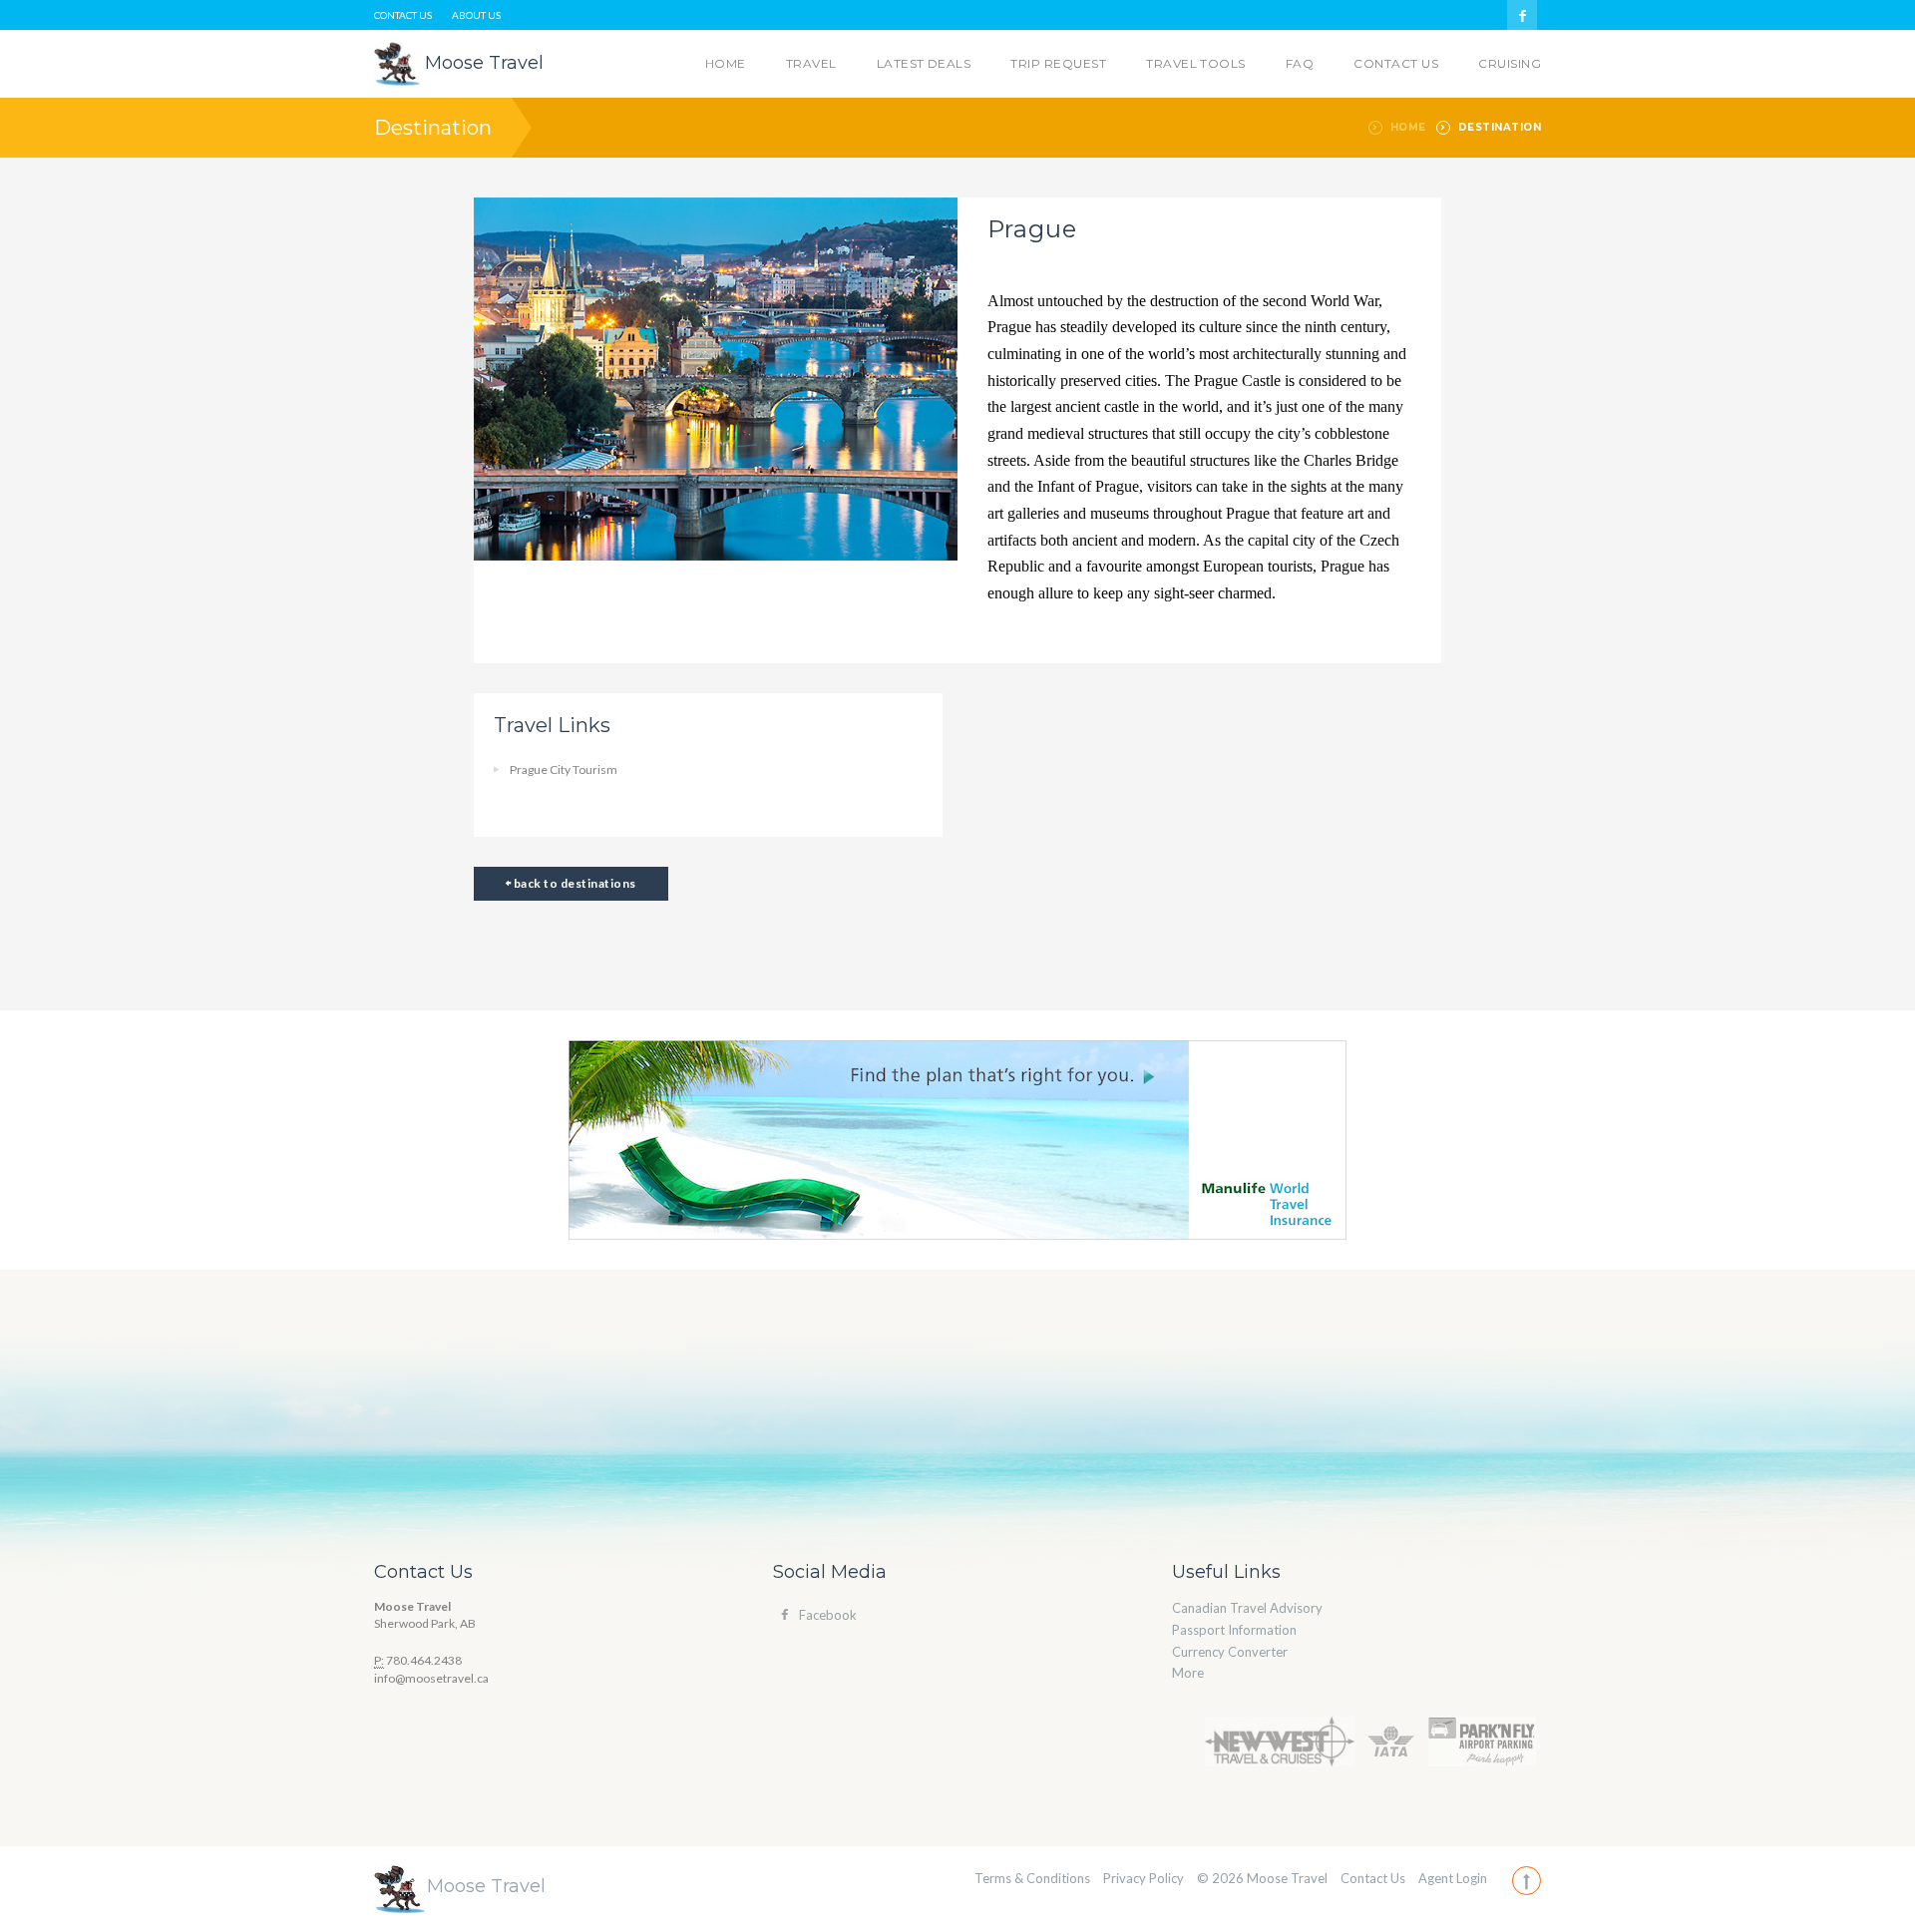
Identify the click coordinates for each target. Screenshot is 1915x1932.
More (1188, 1673)
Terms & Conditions (1032, 1878)
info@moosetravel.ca (431, 1678)
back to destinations (573, 883)
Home (1408, 127)
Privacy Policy (1144, 1878)
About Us (476, 15)
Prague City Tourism (564, 770)
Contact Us (403, 15)
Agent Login (1453, 1878)
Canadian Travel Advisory (1247, 1608)
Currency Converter (1230, 1652)
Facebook (828, 1615)
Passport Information (1234, 1630)
